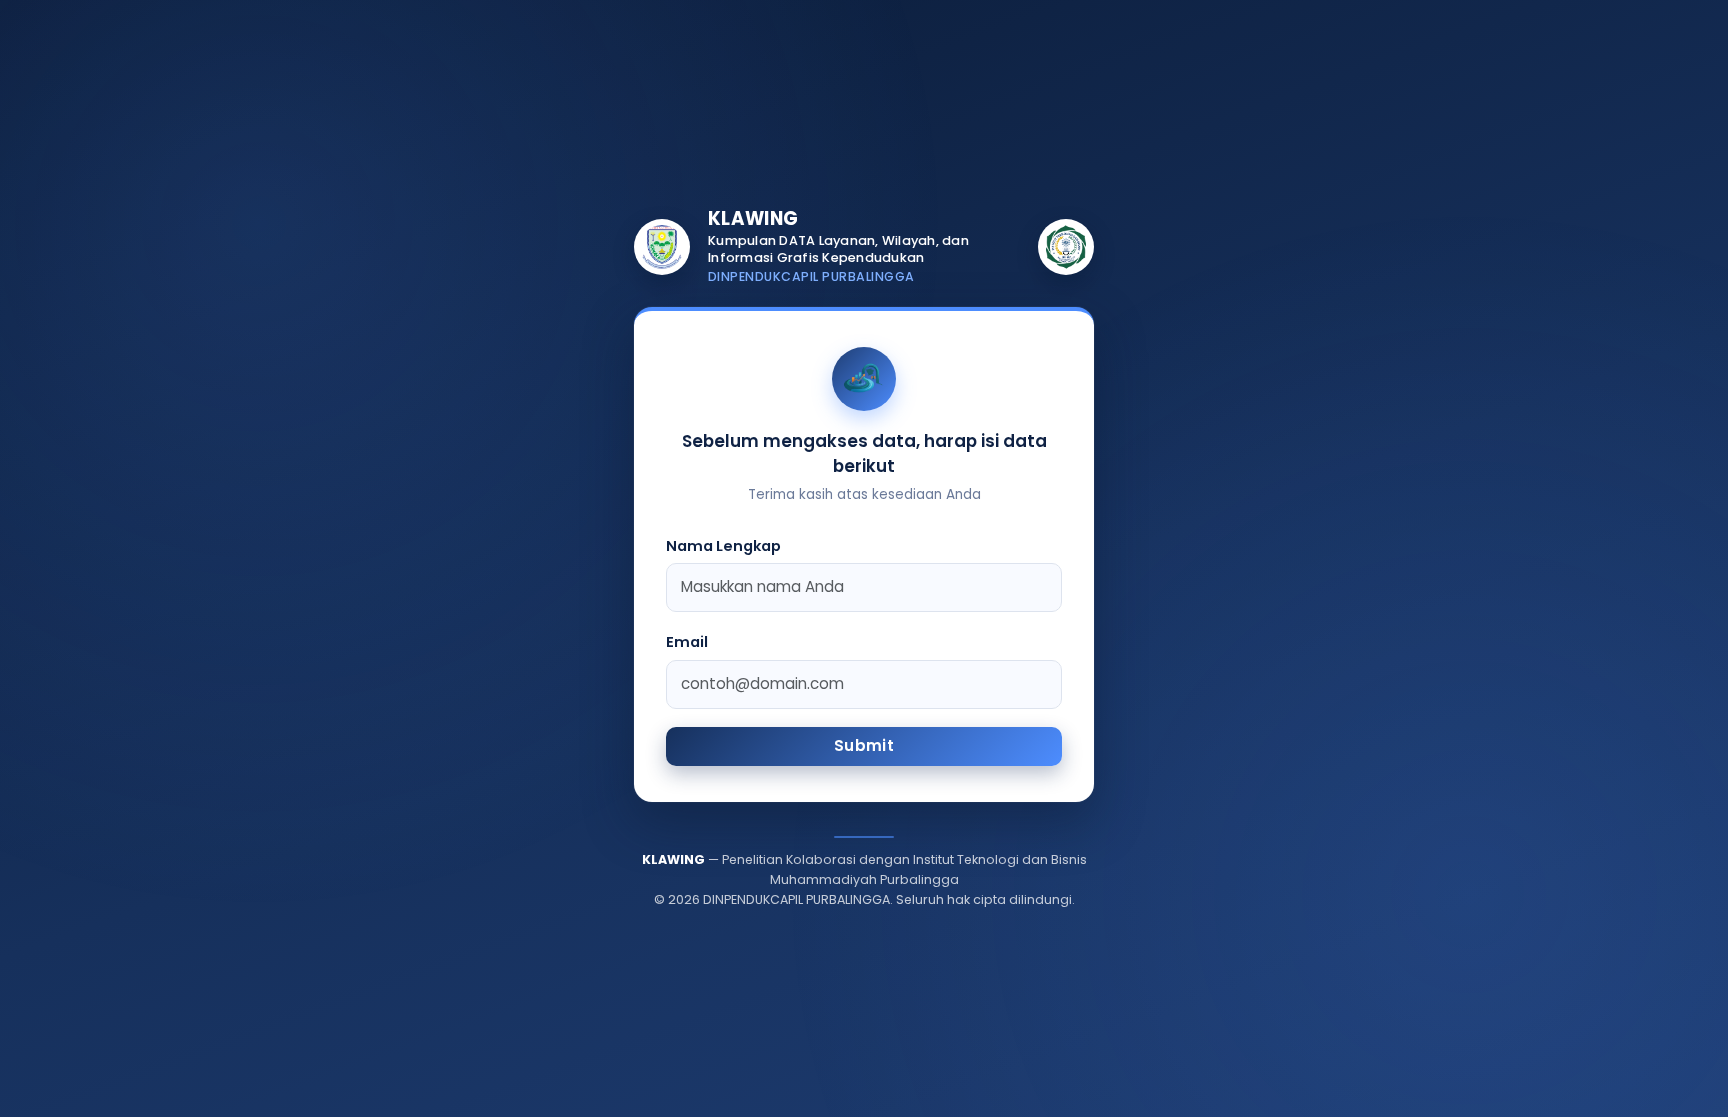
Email (687, 642)
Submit (864, 745)
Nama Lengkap (723, 546)
